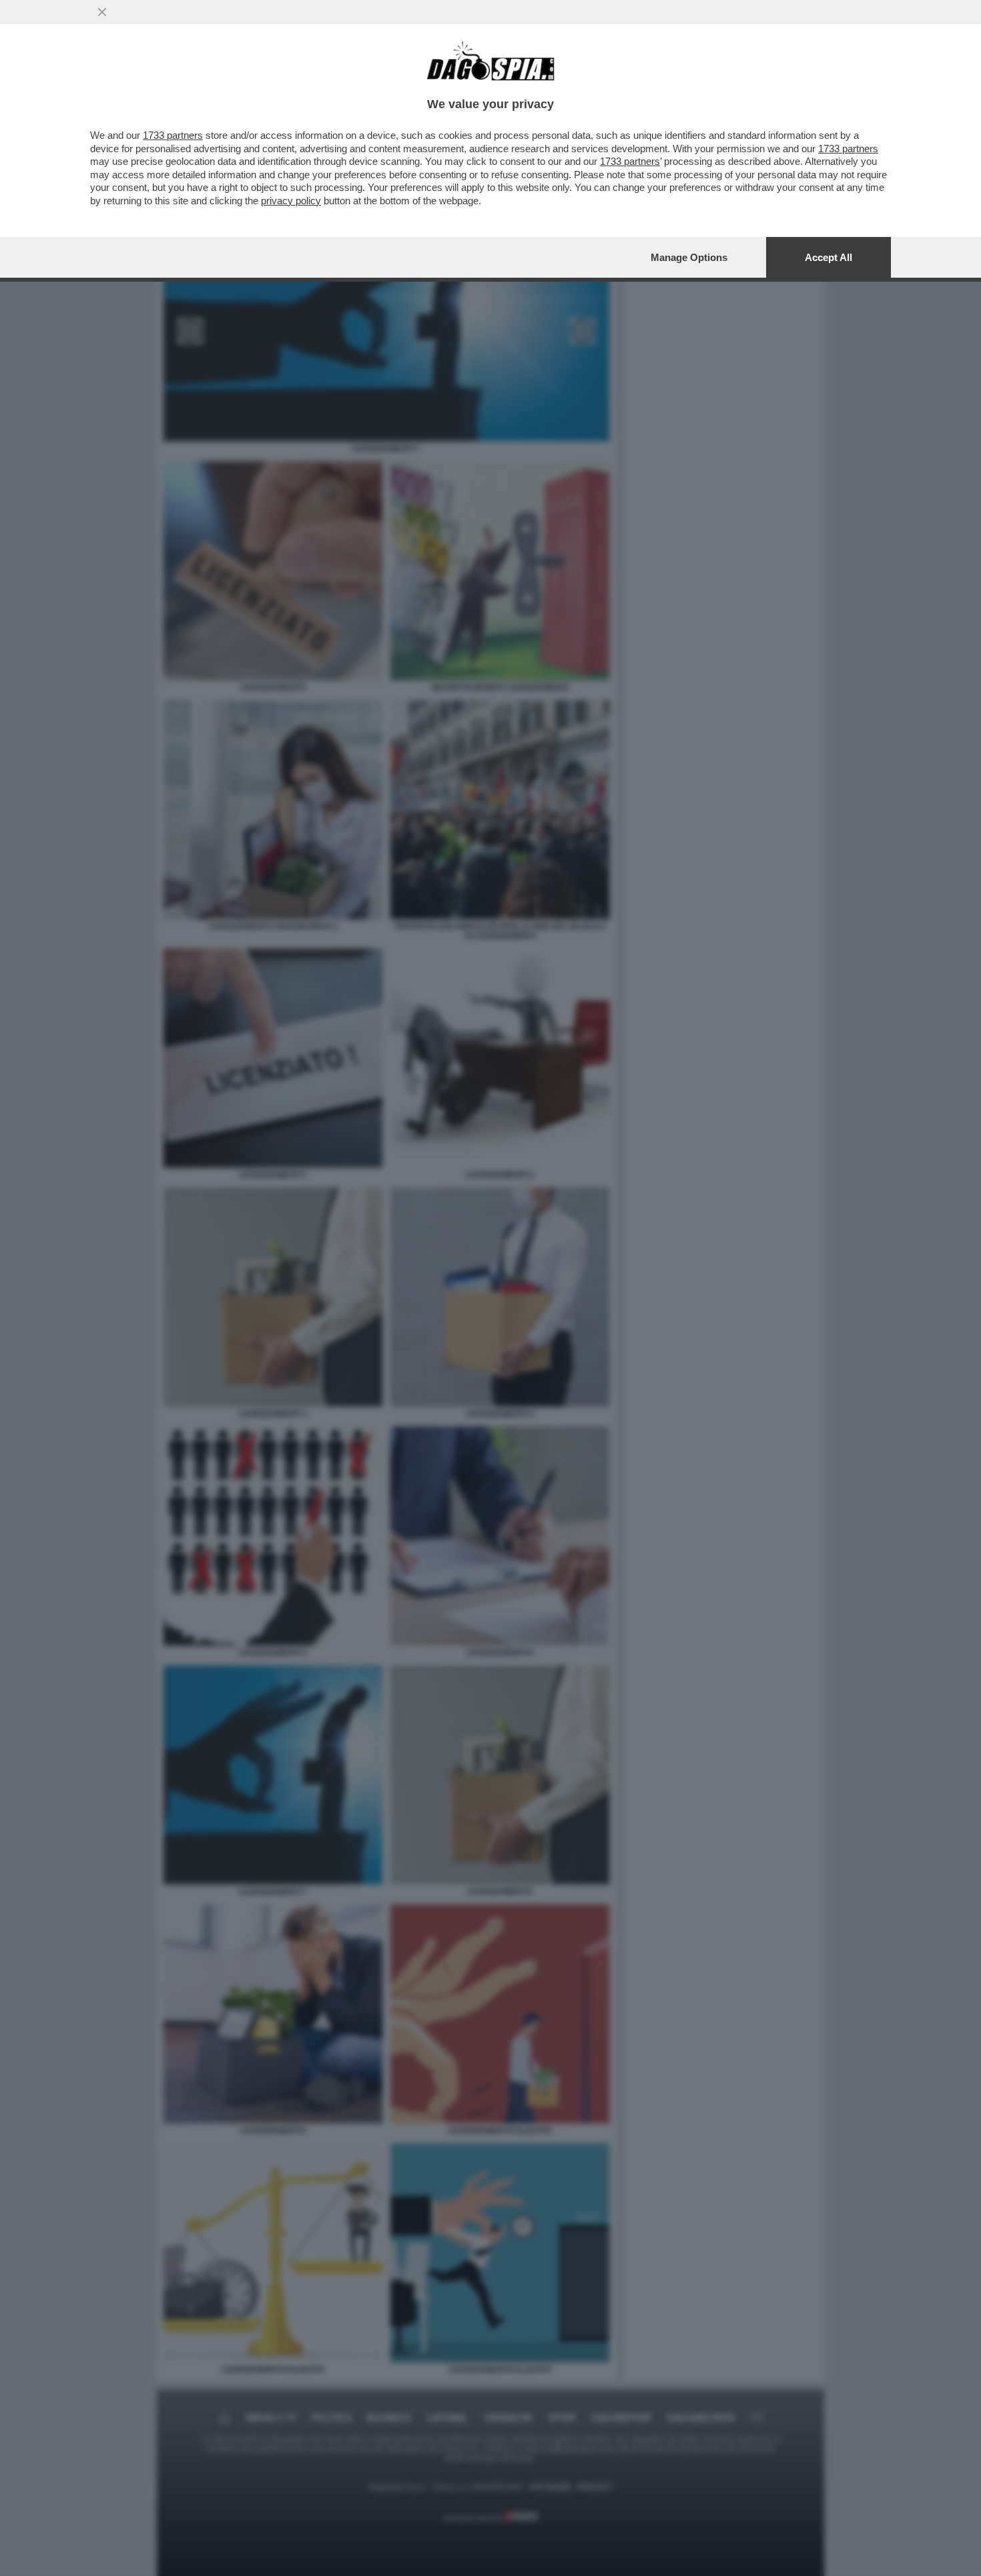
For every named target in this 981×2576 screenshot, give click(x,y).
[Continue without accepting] (102, 12)
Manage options (689, 257)
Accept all (829, 257)
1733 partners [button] (173, 135)
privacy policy (291, 201)
